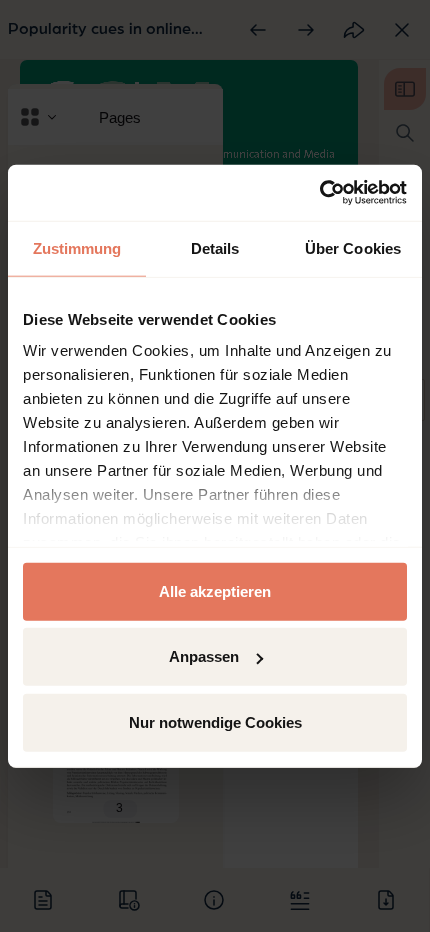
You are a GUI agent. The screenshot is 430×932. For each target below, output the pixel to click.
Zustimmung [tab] (77, 247)
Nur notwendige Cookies (215, 721)
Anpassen (204, 656)
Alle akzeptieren (215, 590)
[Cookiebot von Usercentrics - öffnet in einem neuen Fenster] (319, 193)
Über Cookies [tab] (353, 247)
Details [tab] (215, 247)
